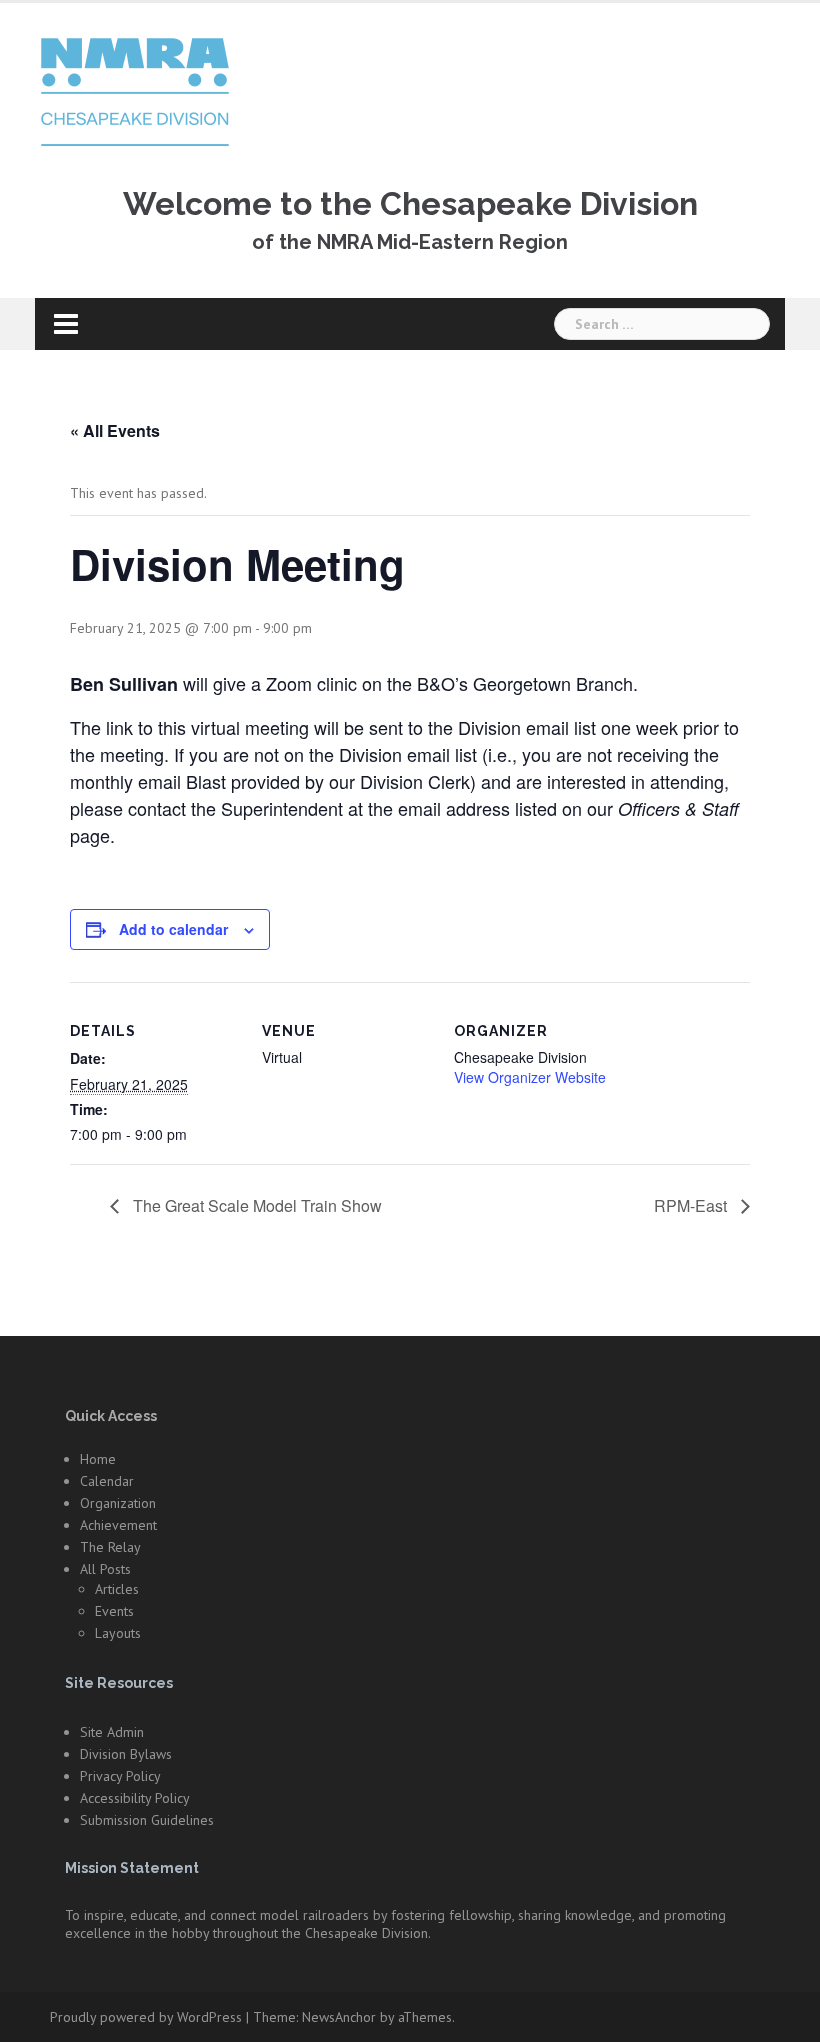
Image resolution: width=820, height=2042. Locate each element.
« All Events (115, 430)
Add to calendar (173, 929)
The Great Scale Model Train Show (255, 1205)
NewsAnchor (339, 2017)
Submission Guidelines (147, 1820)
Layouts (118, 1633)
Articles (117, 1589)
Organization (118, 1503)
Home (98, 1459)
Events (114, 1611)
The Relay (110, 1547)
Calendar (107, 1481)
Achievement (118, 1525)
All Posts (105, 1569)
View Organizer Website (530, 1077)
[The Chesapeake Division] (135, 91)
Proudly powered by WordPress (146, 2017)
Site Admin (112, 1732)
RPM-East (692, 1205)
